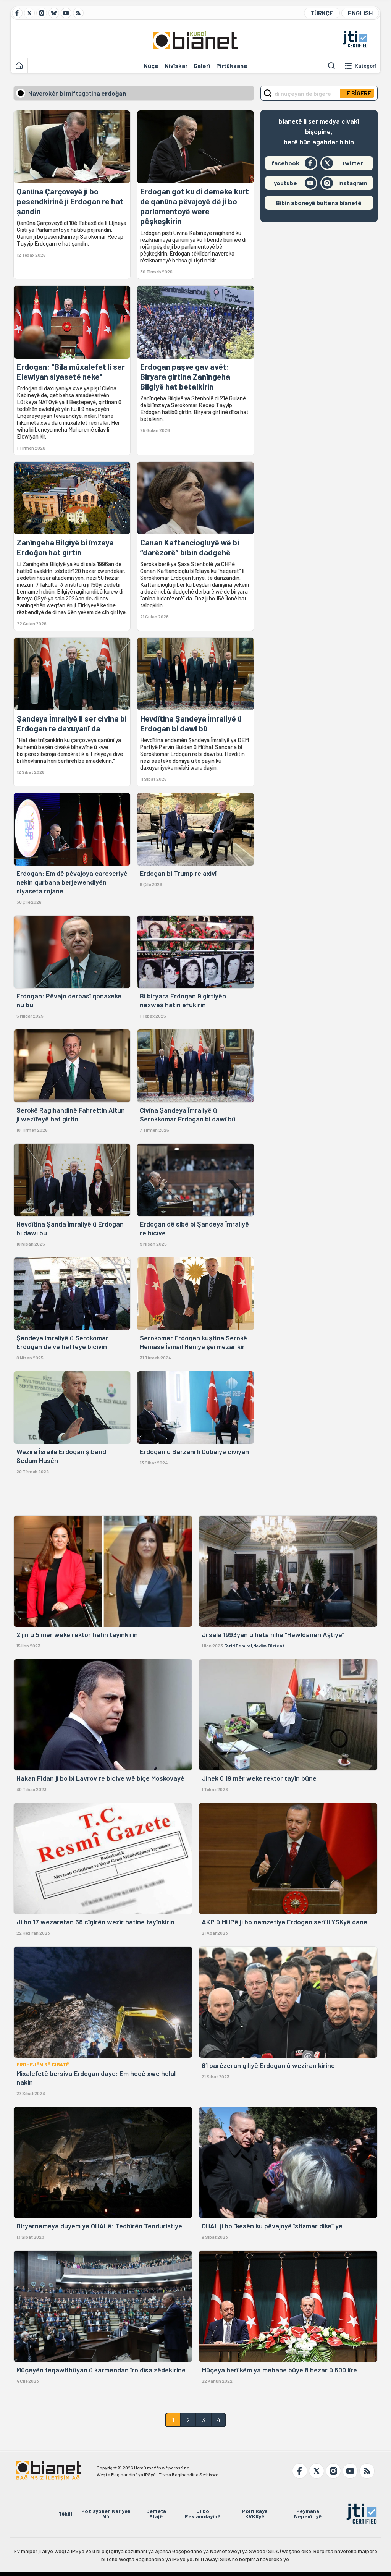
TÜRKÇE (322, 13)
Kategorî (365, 66)
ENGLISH (360, 13)
